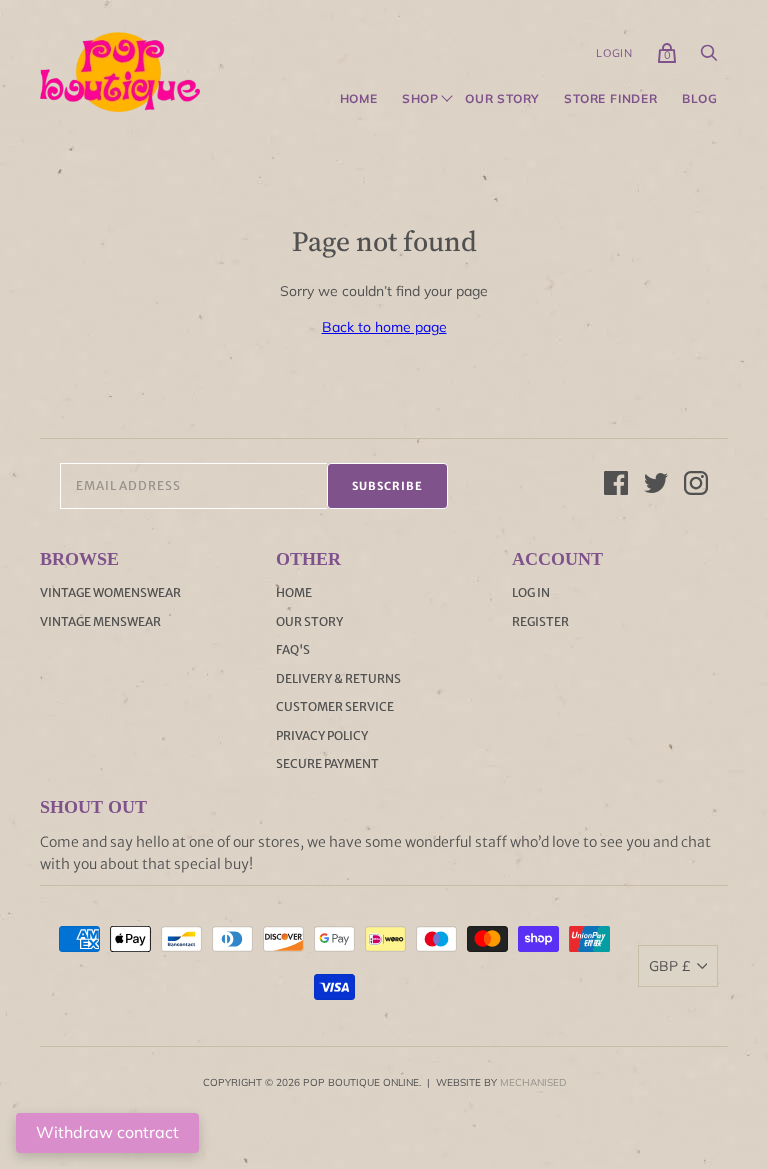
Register (540, 621)
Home (359, 99)
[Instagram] (696, 486)
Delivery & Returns (338, 678)
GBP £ (669, 966)
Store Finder (611, 99)
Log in (531, 592)
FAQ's (293, 649)
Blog (700, 99)
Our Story (502, 99)
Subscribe (387, 486)
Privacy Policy (322, 735)
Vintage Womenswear (110, 592)
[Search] (709, 58)
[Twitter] (656, 486)
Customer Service (335, 706)
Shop (420, 99)
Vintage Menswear (100, 621)
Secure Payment (327, 763)
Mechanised (533, 1082)
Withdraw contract (107, 1132)
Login (614, 53)
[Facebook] (616, 486)
